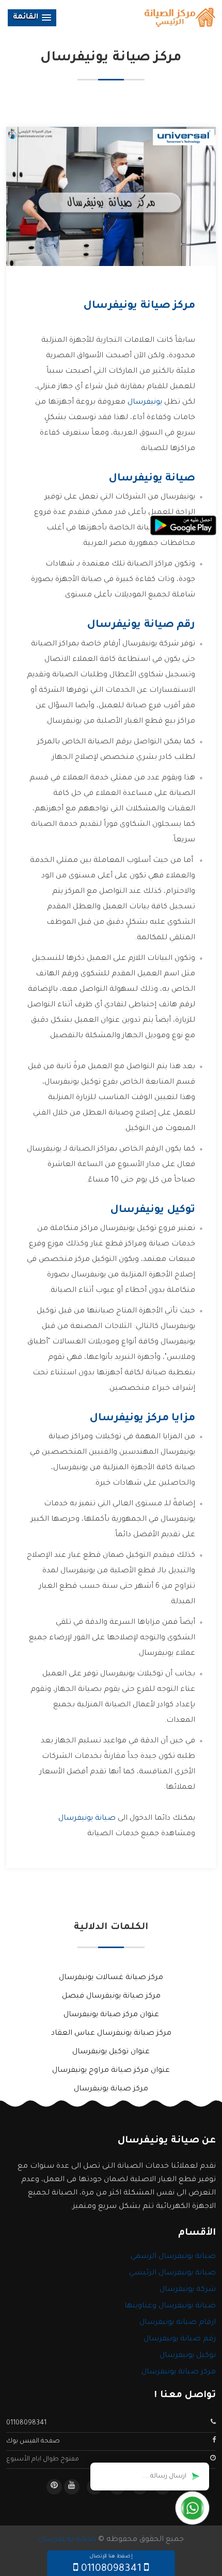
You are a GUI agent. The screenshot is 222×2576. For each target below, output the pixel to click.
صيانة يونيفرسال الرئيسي (172, 2273)
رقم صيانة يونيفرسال (180, 2339)
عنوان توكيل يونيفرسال (111, 2052)
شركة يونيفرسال (188, 2290)
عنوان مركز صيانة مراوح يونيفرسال (111, 2071)
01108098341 (26, 2423)
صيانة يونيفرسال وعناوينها (170, 2306)
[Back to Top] (9, 2550)
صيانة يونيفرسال (87, 1819)
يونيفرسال (145, 403)
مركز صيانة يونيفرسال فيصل (111, 1997)
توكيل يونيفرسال (188, 2356)
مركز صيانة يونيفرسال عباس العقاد (111, 2034)
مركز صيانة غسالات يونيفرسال (111, 1978)
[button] (32, 18)
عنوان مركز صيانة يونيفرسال (111, 2015)
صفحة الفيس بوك (33, 2441)
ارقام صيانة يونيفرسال (178, 2323)
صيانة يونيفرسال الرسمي (173, 2257)
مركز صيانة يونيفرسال (111, 2089)
